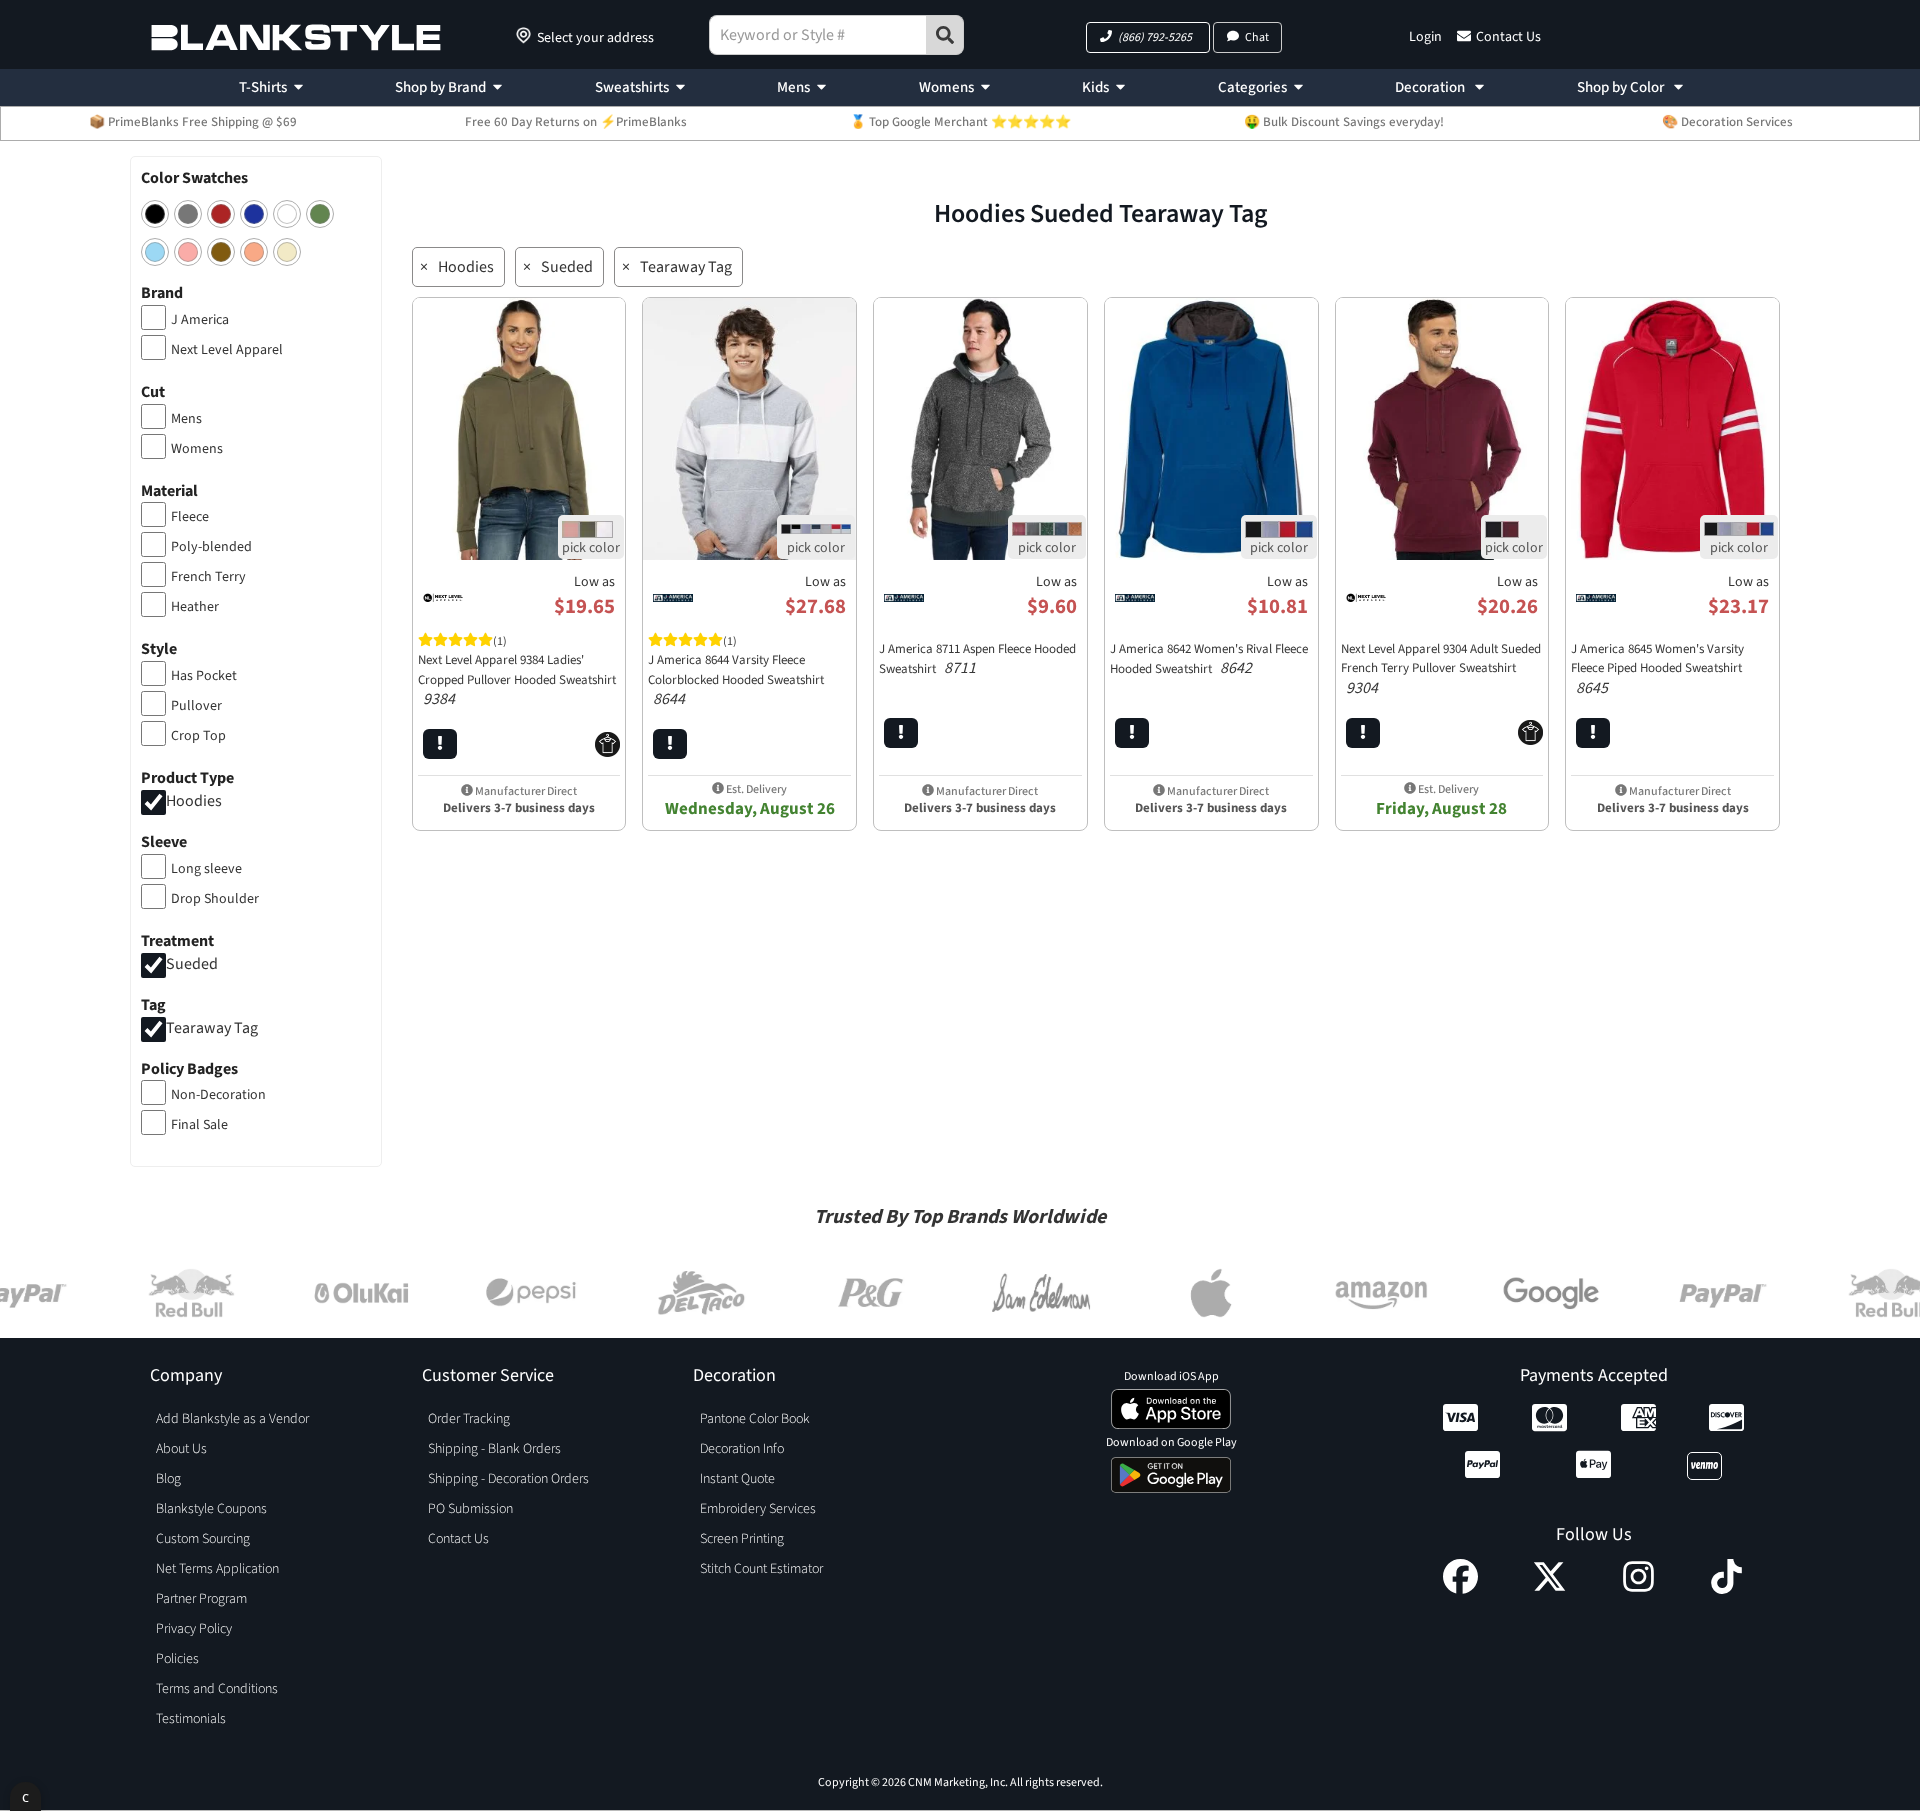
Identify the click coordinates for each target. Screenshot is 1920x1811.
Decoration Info (742, 1449)
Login (1425, 37)
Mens (793, 87)
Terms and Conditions (217, 1689)
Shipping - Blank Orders (494, 1449)
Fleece (190, 517)
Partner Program (201, 1599)
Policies (177, 1659)
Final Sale (199, 1125)
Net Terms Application (217, 1569)
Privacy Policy (194, 1629)
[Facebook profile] (1460, 1589)
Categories (1252, 87)
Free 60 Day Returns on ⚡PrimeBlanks (576, 122)
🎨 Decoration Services (1727, 122)
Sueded (192, 964)
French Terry (208, 577)
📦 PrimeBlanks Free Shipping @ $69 (193, 122)
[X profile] (1549, 1589)
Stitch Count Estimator (761, 1569)
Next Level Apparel (227, 350)
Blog (168, 1479)
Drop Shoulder (215, 899)
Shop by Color (1622, 87)
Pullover (196, 706)
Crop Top (198, 736)
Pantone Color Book (755, 1419)
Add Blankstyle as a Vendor (232, 1419)
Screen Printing (742, 1539)
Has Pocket (204, 676)
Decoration (1431, 87)
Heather (195, 607)
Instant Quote (737, 1479)
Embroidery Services (758, 1509)
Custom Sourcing (203, 1539)
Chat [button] (1257, 37)
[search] (945, 35)
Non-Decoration (218, 1095)
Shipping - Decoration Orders (508, 1479)
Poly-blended (211, 547)
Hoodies (194, 801)
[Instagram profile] (1638, 1589)
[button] (1148, 37)
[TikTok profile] (1726, 1589)
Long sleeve (206, 869)
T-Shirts (263, 87)
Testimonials (191, 1719)
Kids (1095, 87)
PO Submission (470, 1509)
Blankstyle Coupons (211, 1509)
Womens (946, 87)
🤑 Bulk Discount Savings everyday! (1344, 122)
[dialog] (25, 1796)
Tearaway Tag (212, 1028)
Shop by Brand (440, 87)
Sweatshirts (632, 87)
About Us (181, 1449)
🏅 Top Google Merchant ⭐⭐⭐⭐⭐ (960, 122)
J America (200, 320)
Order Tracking (469, 1419)
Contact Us (1508, 37)
